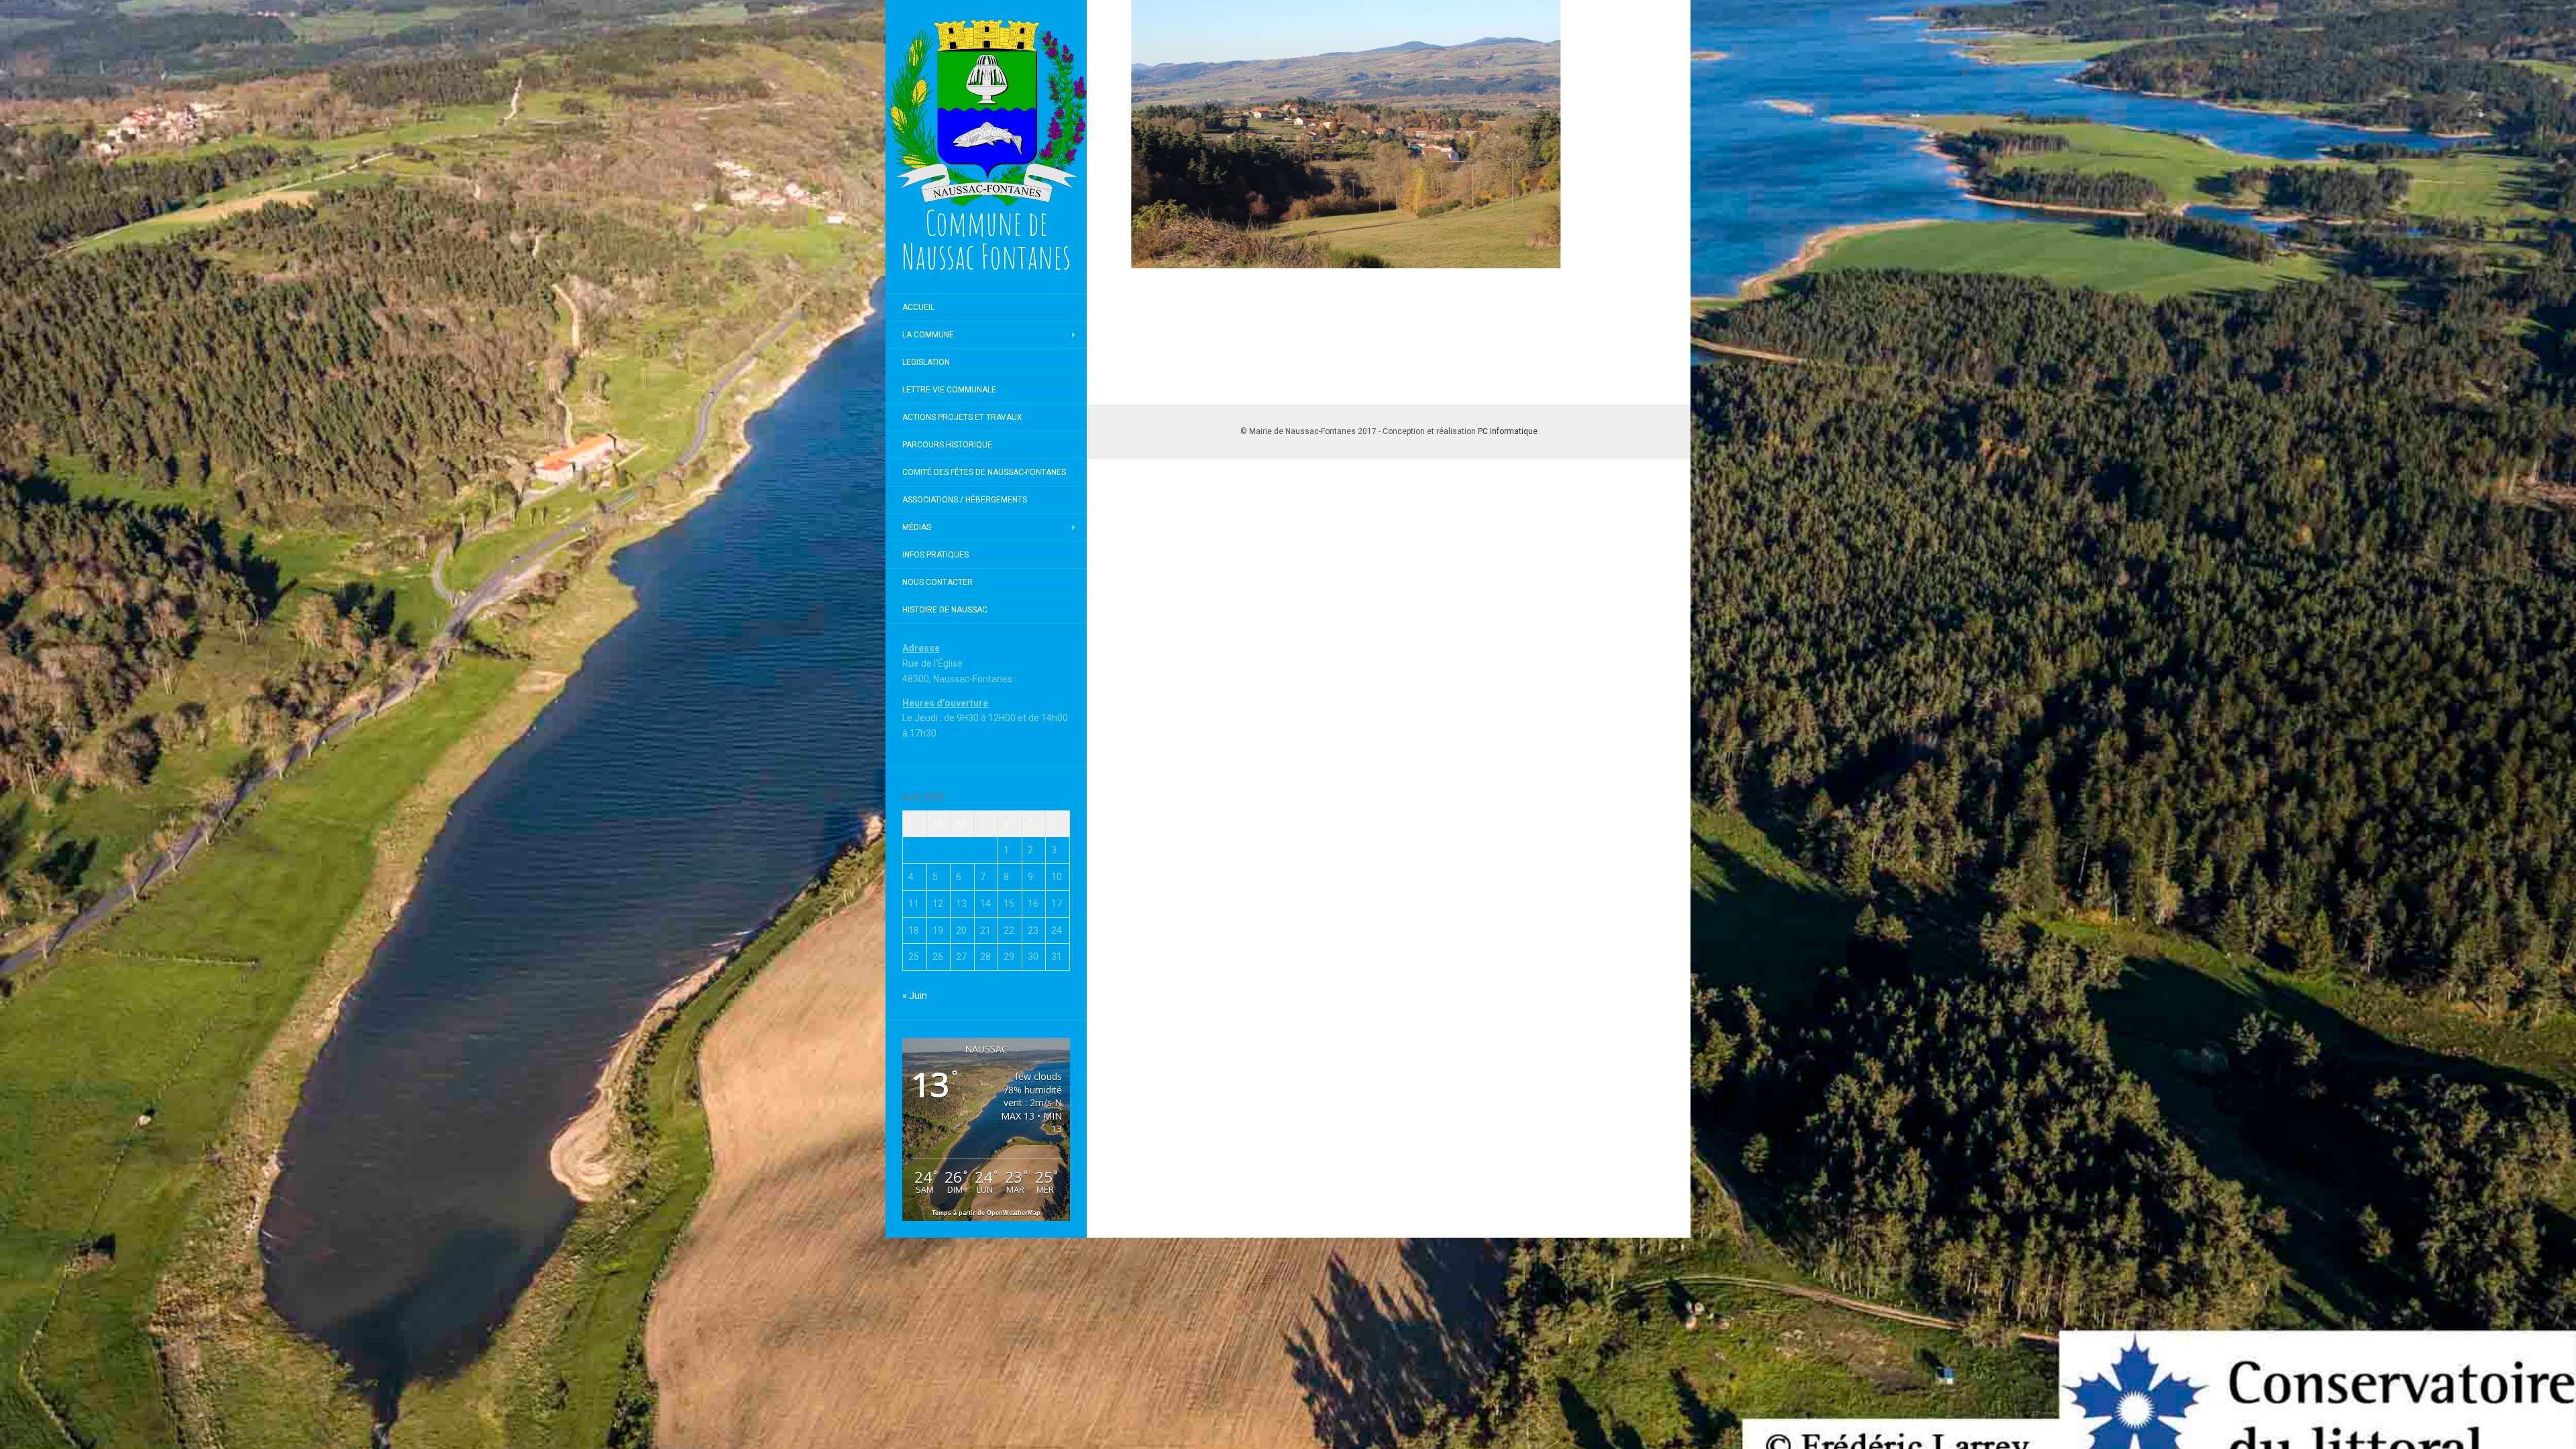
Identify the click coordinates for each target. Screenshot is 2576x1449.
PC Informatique (1508, 431)
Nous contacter (937, 582)
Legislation (926, 362)
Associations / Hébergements (965, 500)
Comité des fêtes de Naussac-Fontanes (984, 472)
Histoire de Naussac (945, 610)
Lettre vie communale (949, 390)
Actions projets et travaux (962, 417)
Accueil (918, 307)
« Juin (915, 996)
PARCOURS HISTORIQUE (947, 445)
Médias (917, 527)
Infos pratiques (935, 555)
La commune (928, 335)
